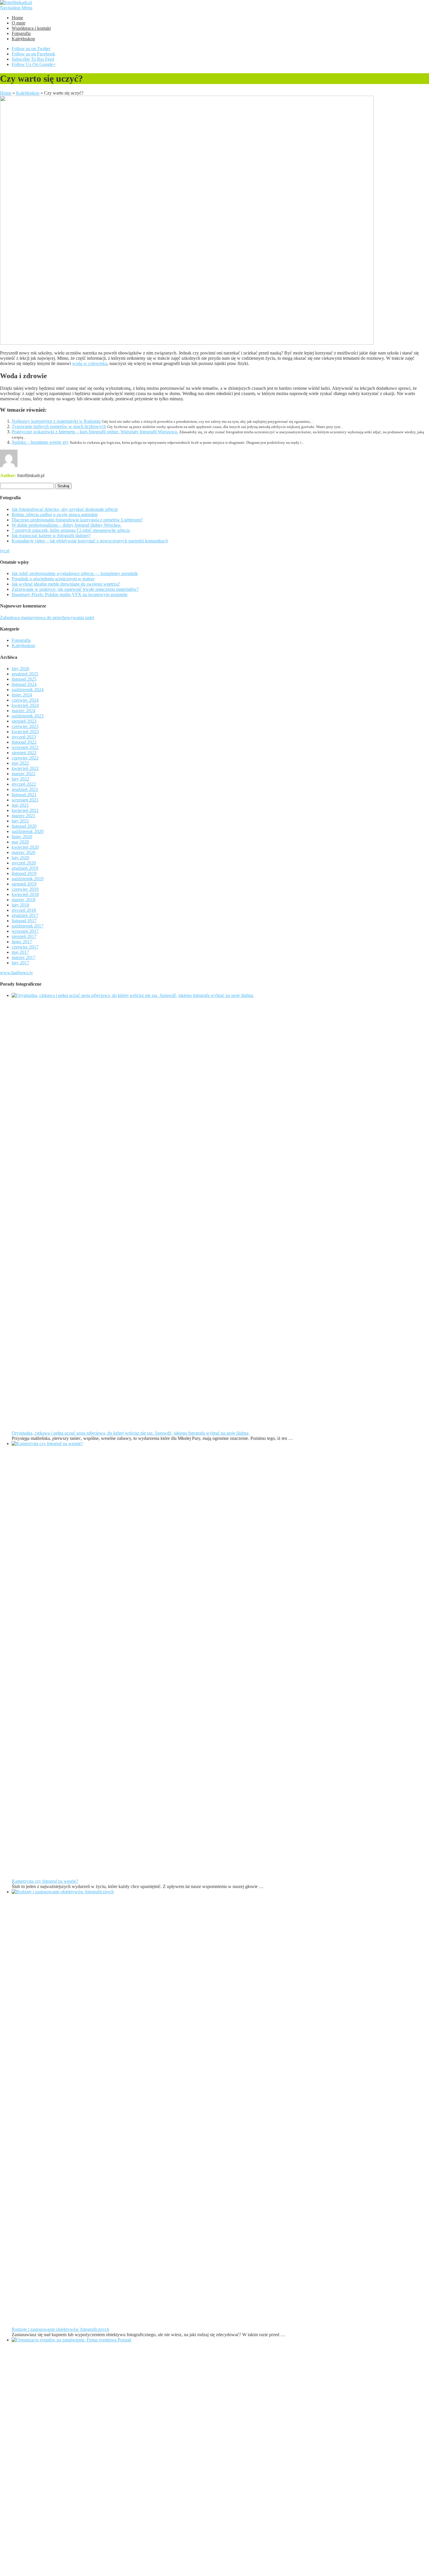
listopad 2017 (24, 921)
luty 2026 (20, 669)
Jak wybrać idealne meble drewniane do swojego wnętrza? (66, 584)
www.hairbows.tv (16, 973)
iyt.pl (5, 551)
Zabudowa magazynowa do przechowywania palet (47, 618)
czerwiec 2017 (25, 947)
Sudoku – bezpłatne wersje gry (40, 442)
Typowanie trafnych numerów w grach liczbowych (59, 426)
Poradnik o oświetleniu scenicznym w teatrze (53, 579)
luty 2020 (20, 858)
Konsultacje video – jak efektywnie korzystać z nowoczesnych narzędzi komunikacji (90, 541)
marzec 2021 (23, 816)
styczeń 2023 (24, 737)
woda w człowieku (90, 363)
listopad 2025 (24, 679)
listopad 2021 (24, 795)
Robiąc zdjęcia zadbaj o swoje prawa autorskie (55, 515)
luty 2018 (20, 905)
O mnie (19, 23)
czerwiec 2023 (25, 726)
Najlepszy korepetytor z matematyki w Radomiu (56, 421)
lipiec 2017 (22, 942)
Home (17, 18)
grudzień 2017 (25, 915)
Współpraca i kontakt (31, 28)
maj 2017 (20, 952)
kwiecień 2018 (25, 894)
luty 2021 (20, 821)
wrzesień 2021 (25, 800)
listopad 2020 (24, 826)
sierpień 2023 (24, 721)
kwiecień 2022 (25, 768)
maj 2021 (20, 805)
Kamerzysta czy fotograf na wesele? (45, 1881)
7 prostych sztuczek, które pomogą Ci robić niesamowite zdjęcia (71, 530)
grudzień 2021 (25, 789)
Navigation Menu (16, 8)
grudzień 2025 (25, 674)
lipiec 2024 (22, 695)
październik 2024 (28, 690)
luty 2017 (20, 963)
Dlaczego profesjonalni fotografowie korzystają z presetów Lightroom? (77, 520)
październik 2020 (28, 831)
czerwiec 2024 (25, 700)
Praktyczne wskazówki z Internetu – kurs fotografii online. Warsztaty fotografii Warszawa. (95, 432)
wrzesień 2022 (25, 747)
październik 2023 (28, 716)
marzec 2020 (23, 852)
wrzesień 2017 (25, 931)
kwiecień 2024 (25, 705)
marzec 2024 (23, 711)
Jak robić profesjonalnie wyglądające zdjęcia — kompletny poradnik (75, 573)
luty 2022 (20, 779)
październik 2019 (28, 879)
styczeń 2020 (24, 863)
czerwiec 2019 (25, 889)
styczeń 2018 (24, 910)
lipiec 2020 (22, 837)
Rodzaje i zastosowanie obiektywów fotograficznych (60, 2329)
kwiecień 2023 (25, 732)
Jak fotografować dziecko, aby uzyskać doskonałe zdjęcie (65, 509)
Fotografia (21, 33)
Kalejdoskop (23, 39)
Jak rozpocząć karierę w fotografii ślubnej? (51, 536)
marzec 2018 (23, 900)
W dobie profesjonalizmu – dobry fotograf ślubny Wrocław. (67, 525)
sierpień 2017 (24, 936)
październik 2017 (28, 926)
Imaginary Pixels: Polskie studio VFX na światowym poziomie (70, 594)
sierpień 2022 (24, 753)
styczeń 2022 (24, 784)
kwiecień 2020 (25, 847)
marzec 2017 (23, 957)
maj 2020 (20, 842)
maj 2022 (20, 763)
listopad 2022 (24, 742)
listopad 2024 (24, 684)
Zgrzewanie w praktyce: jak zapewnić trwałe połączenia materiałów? (75, 589)
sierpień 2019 (24, 884)
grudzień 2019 (25, 868)
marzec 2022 (23, 774)
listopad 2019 (24, 873)
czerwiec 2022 (25, 758)
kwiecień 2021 (25, 810)
